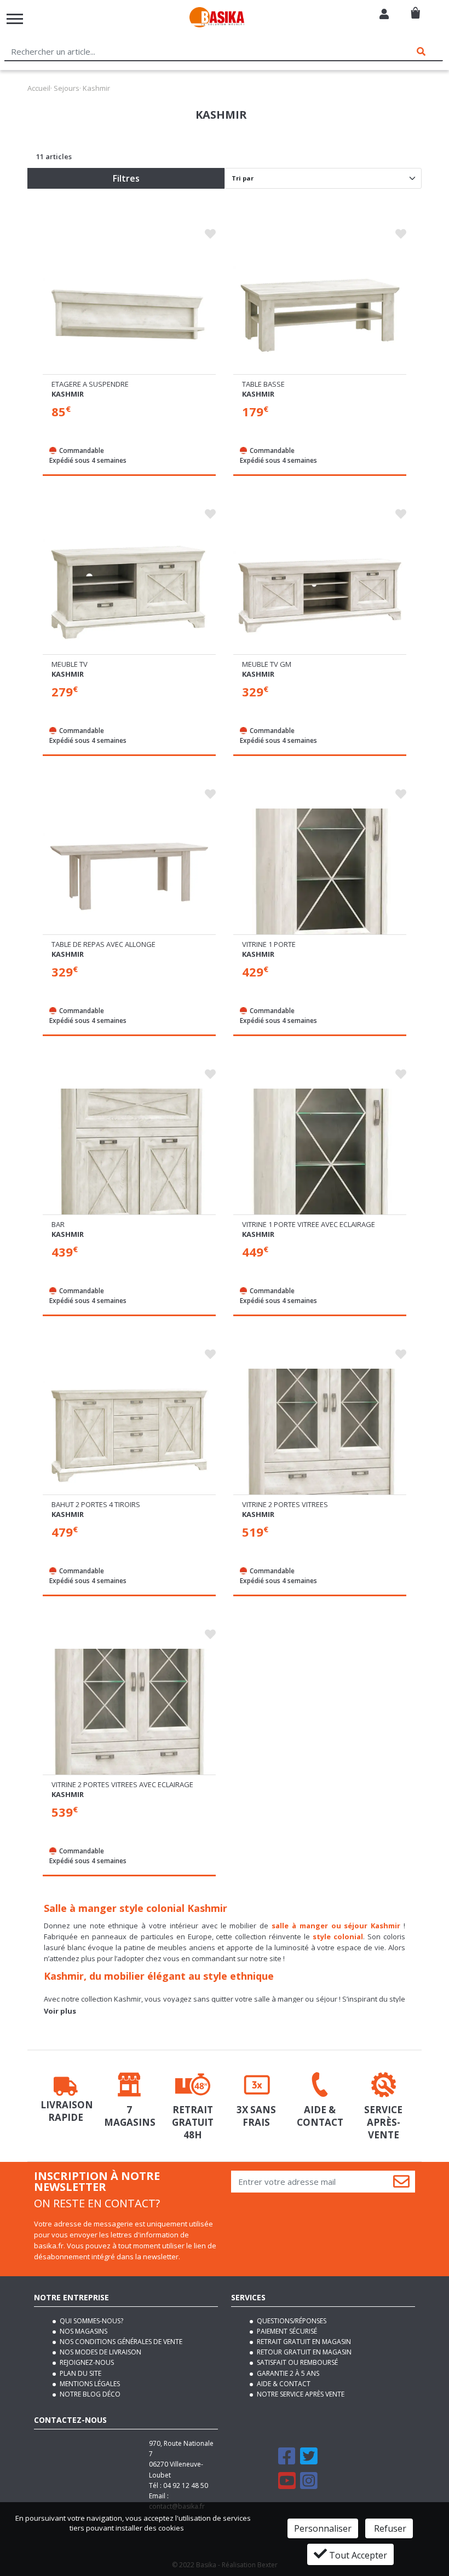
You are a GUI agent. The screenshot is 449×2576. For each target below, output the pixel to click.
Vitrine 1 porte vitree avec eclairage (309, 1224)
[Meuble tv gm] (320, 594)
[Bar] (129, 1154)
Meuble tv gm (267, 664)
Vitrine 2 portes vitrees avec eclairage (122, 1784)
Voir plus (60, 2011)
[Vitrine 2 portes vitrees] (320, 1434)
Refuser (389, 2528)
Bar (58, 1224)
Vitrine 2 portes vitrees (285, 1504)
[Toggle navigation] (15, 19)
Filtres (126, 178)
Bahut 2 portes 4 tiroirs (96, 1504)
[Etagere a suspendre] (129, 314)
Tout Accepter (357, 2555)
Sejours (67, 88)
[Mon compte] (384, 15)
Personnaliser (323, 2528)
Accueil (39, 88)
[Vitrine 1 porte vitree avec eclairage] (320, 1154)
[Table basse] (320, 314)
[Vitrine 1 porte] (320, 874)
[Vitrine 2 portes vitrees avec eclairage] (129, 1714)
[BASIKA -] (217, 19)
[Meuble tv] (129, 594)
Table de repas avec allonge (103, 944)
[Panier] (415, 8)
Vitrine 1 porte (269, 944)
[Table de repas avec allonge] (129, 874)
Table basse (263, 384)
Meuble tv (70, 664)
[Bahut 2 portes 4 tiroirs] (129, 1434)
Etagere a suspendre (90, 384)
